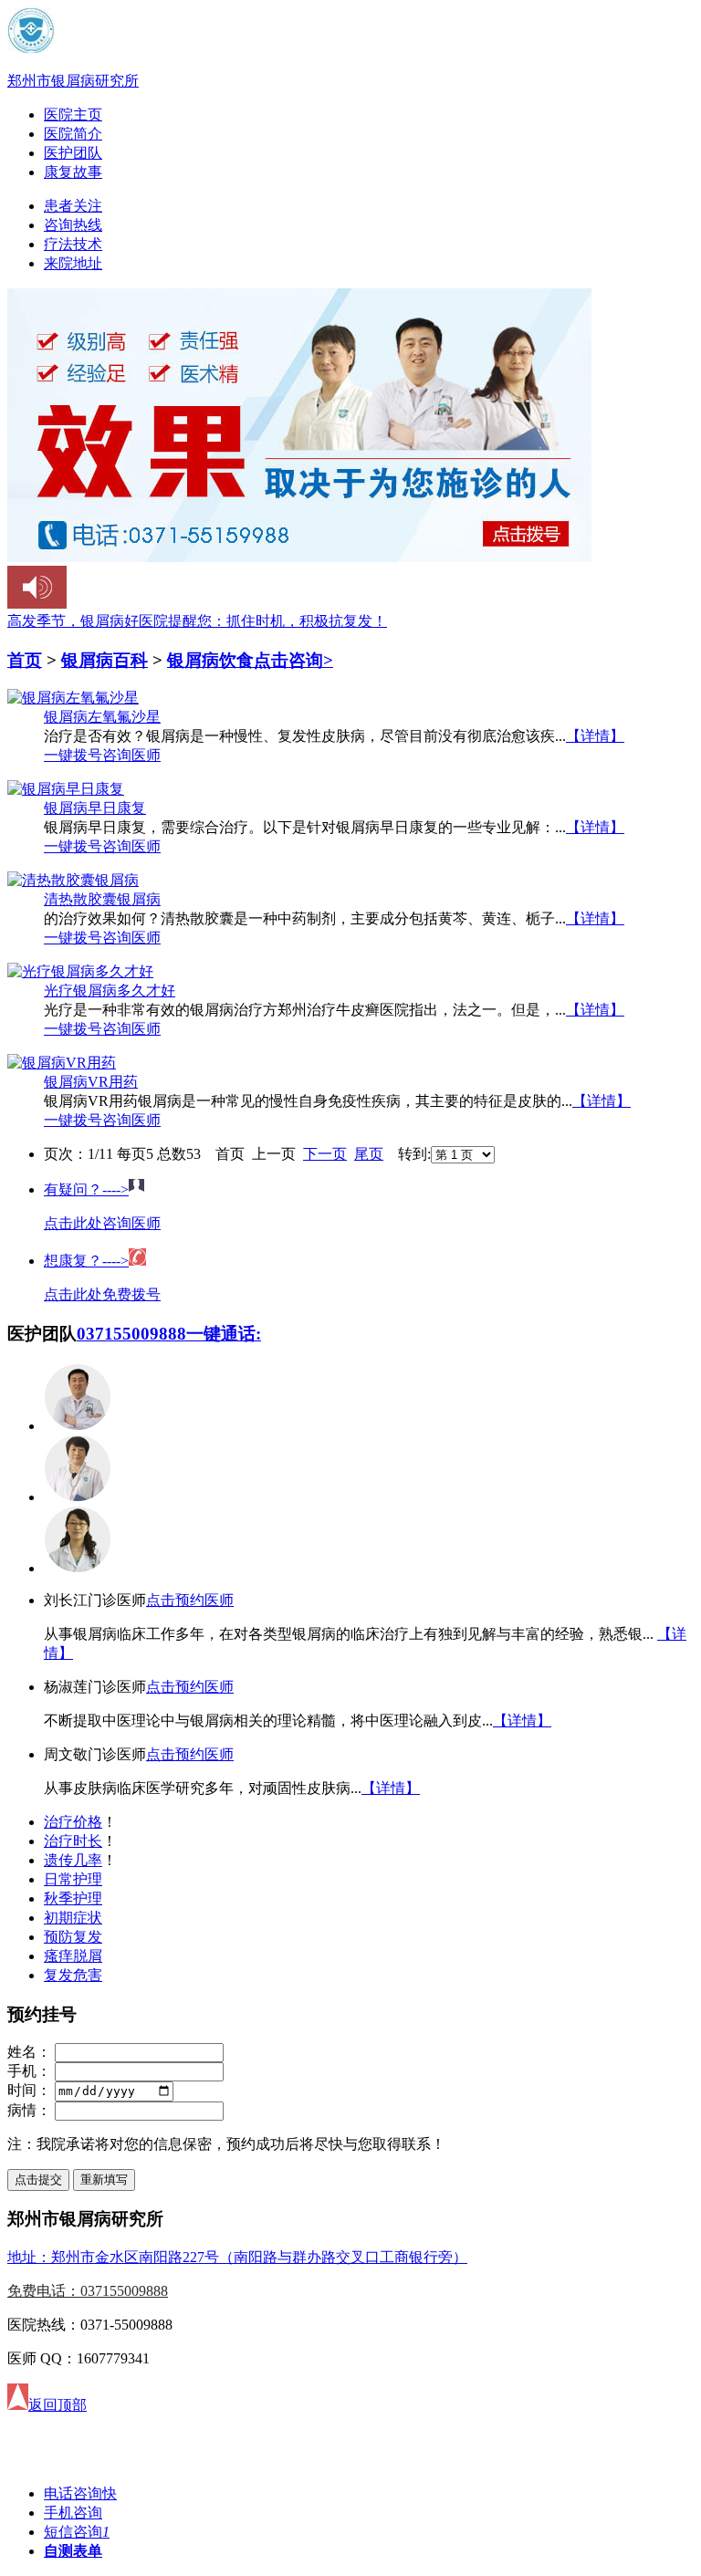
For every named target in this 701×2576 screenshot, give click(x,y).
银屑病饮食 (210, 660)
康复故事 (73, 172)
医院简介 (73, 134)
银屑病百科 (105, 660)
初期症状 (73, 1918)
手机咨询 (73, 2513)
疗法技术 (73, 244)
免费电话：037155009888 (88, 2291)
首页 (25, 660)
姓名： (29, 2052)
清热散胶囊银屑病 (102, 899)
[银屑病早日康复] (66, 789)
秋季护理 (73, 1898)
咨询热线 (73, 225)
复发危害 (73, 1975)
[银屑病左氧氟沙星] (73, 698)
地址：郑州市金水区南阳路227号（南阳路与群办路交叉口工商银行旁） (237, 2257)
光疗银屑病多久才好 (110, 991)
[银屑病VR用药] (62, 1063)
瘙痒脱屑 (73, 1956)
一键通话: (224, 1334)
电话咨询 (80, 2493)
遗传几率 (73, 1860)
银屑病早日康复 (95, 808)
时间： (29, 2090)
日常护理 (73, 1879)
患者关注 (73, 206)
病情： (29, 2110)
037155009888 (131, 1334)
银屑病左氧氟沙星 (102, 717)
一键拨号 (73, 755)
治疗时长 (73, 1841)
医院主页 (73, 115)
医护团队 (73, 153)
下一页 (325, 1154)
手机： (29, 2071)
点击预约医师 (190, 1600)
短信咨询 (77, 2532)
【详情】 (595, 736)
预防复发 (73, 1937)
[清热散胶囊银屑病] (73, 880)
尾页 (369, 1154)
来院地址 (73, 263)
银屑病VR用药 (91, 1082)
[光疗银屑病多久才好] (80, 971)
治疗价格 (73, 1822)
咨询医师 (131, 755)
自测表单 (73, 2551)
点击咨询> (293, 660)
